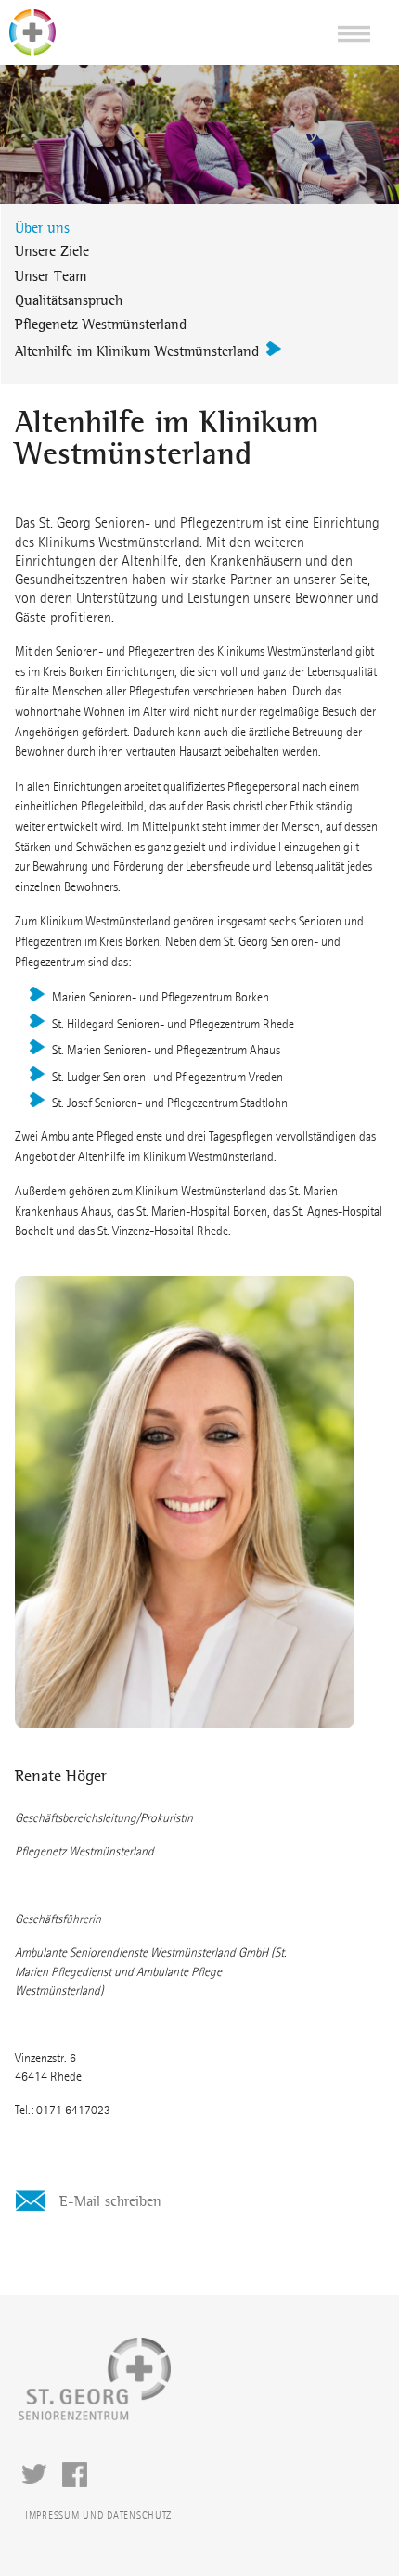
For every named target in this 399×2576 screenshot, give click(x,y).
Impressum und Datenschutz (98, 2515)
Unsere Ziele (52, 251)
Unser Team (51, 276)
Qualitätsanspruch (69, 300)
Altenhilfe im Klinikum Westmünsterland (137, 351)
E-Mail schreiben (108, 2201)
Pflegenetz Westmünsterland (101, 324)
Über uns (42, 228)
